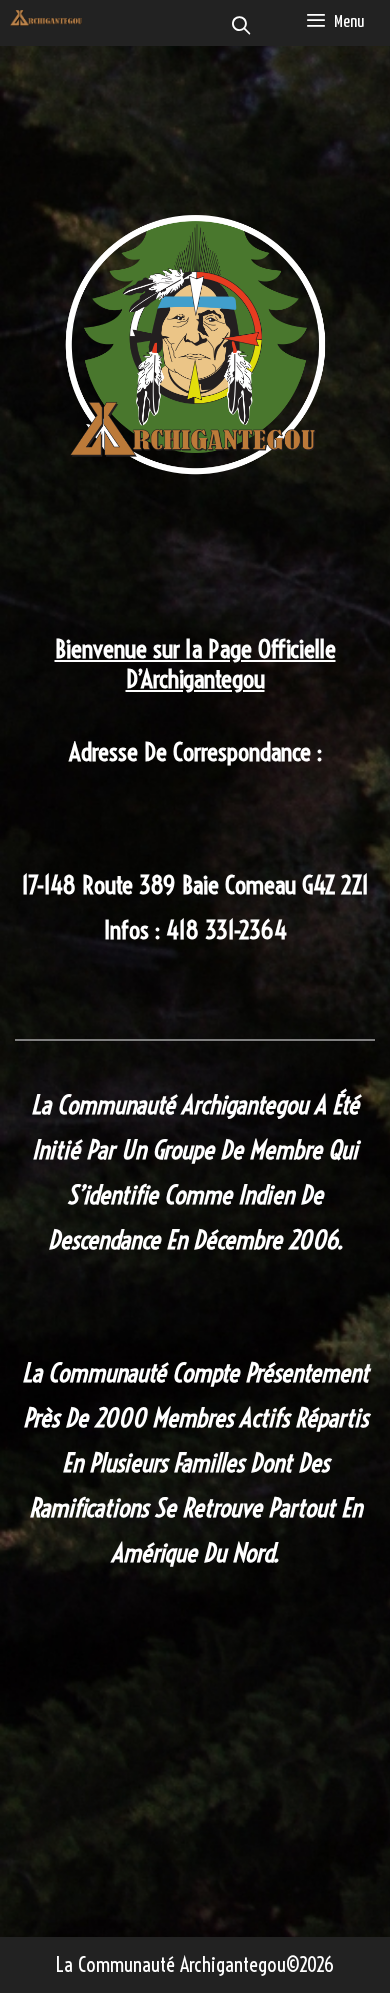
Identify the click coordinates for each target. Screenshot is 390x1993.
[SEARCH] (241, 28)
